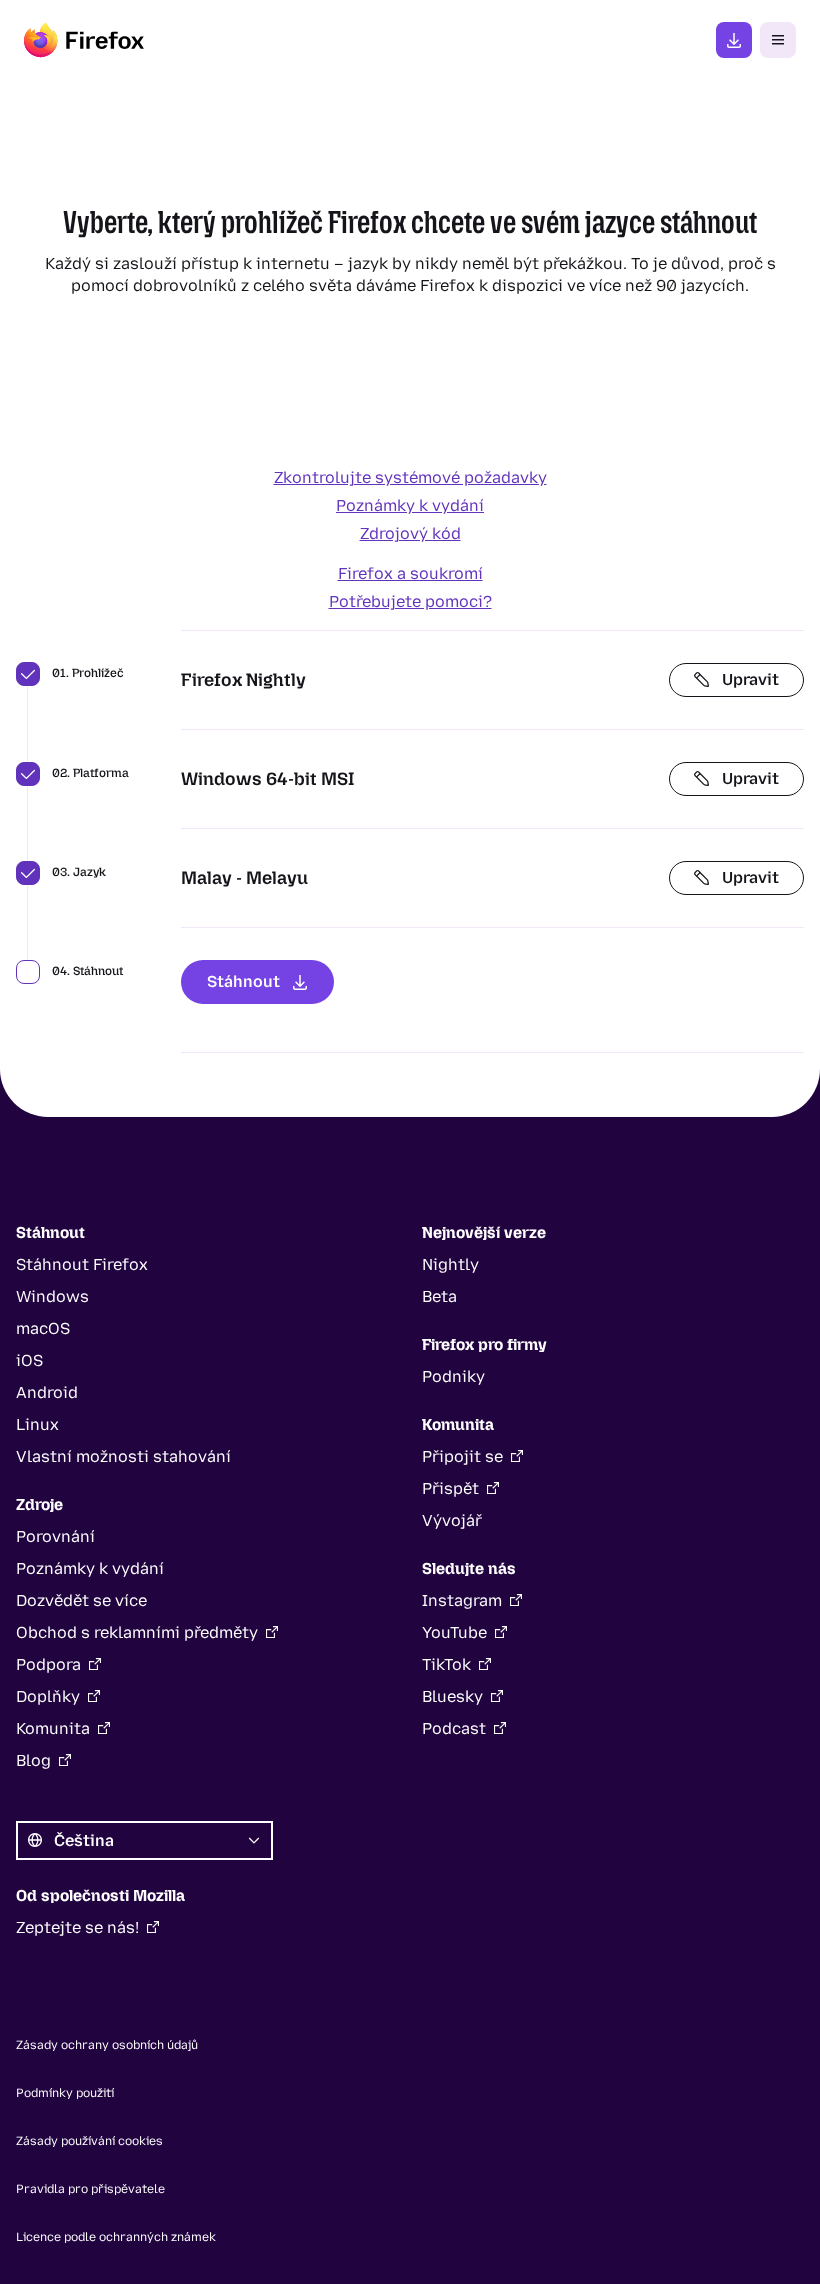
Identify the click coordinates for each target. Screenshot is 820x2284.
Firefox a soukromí (410, 573)
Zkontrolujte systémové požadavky (410, 477)
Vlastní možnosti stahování (123, 1456)
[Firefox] (84, 40)
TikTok (446, 1664)
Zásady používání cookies (89, 2141)
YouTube (454, 1632)
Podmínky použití (65, 2093)
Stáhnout (243, 981)
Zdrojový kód (410, 533)
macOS (43, 1328)
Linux (37, 1424)
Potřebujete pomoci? (410, 601)
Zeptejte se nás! (77, 1927)
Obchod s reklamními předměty (137, 1632)
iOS (29, 1360)
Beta (439, 1296)
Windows (52, 1296)
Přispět (450, 1488)
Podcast (454, 1728)
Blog (33, 1760)
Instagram (462, 1600)
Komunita (53, 1728)
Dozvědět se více (81, 1600)
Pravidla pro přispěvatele (90, 2189)
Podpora (48, 1664)
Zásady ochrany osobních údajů (107, 2045)
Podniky (453, 1376)
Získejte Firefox (734, 40)
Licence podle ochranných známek (116, 2237)
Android (47, 1392)
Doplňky (48, 1696)
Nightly (450, 1264)
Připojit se (462, 1456)
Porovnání (55, 1536)
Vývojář (452, 1520)
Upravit (750, 679)
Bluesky (452, 1696)
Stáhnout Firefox (82, 1264)
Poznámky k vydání (410, 505)
